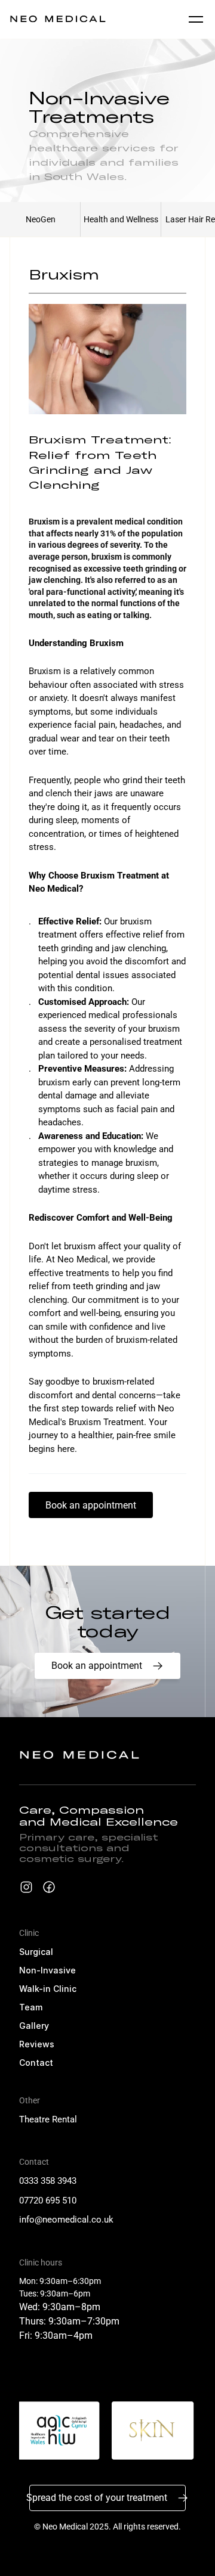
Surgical (36, 1952)
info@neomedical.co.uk (66, 2220)
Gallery (34, 2026)
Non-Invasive (47, 1970)
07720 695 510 (48, 2201)
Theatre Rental (48, 2119)
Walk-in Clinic (48, 1989)
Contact (36, 2063)
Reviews (37, 2044)
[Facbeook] (49, 1887)
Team (31, 2007)
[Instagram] (26, 1887)
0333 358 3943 (48, 2181)
